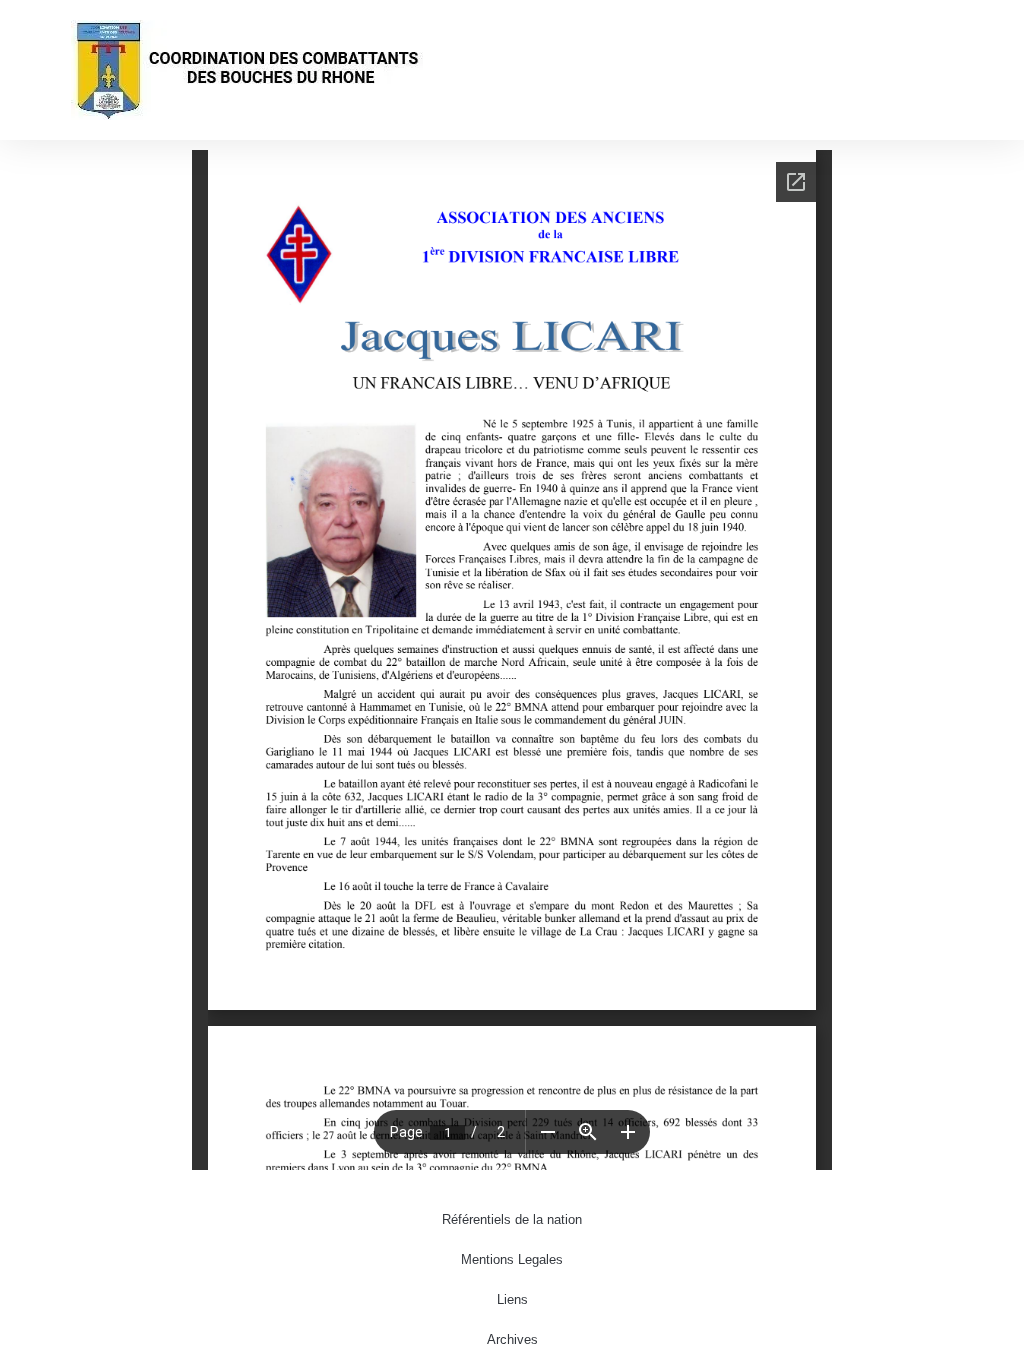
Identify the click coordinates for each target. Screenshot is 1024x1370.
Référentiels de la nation (512, 1219)
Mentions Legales (512, 1259)
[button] (990, 70)
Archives (512, 1339)
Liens (512, 1299)
